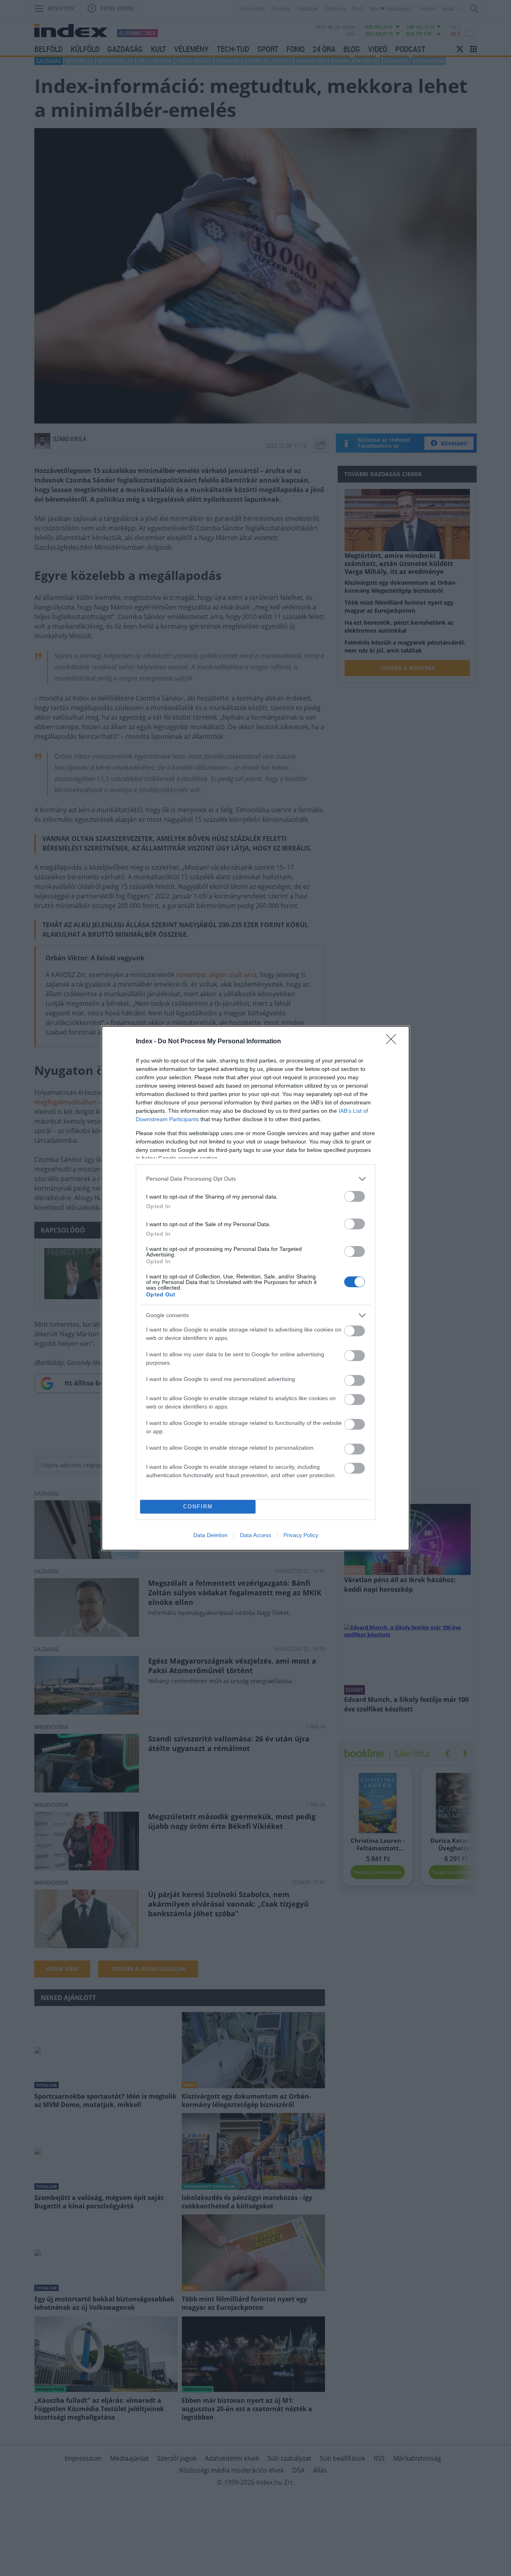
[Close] (394, 1042)
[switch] (355, 1196)
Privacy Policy (301, 1535)
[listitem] (255, 1179)
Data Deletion (210, 1535)
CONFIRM (198, 1507)
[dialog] (255, 1288)
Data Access (255, 1535)
